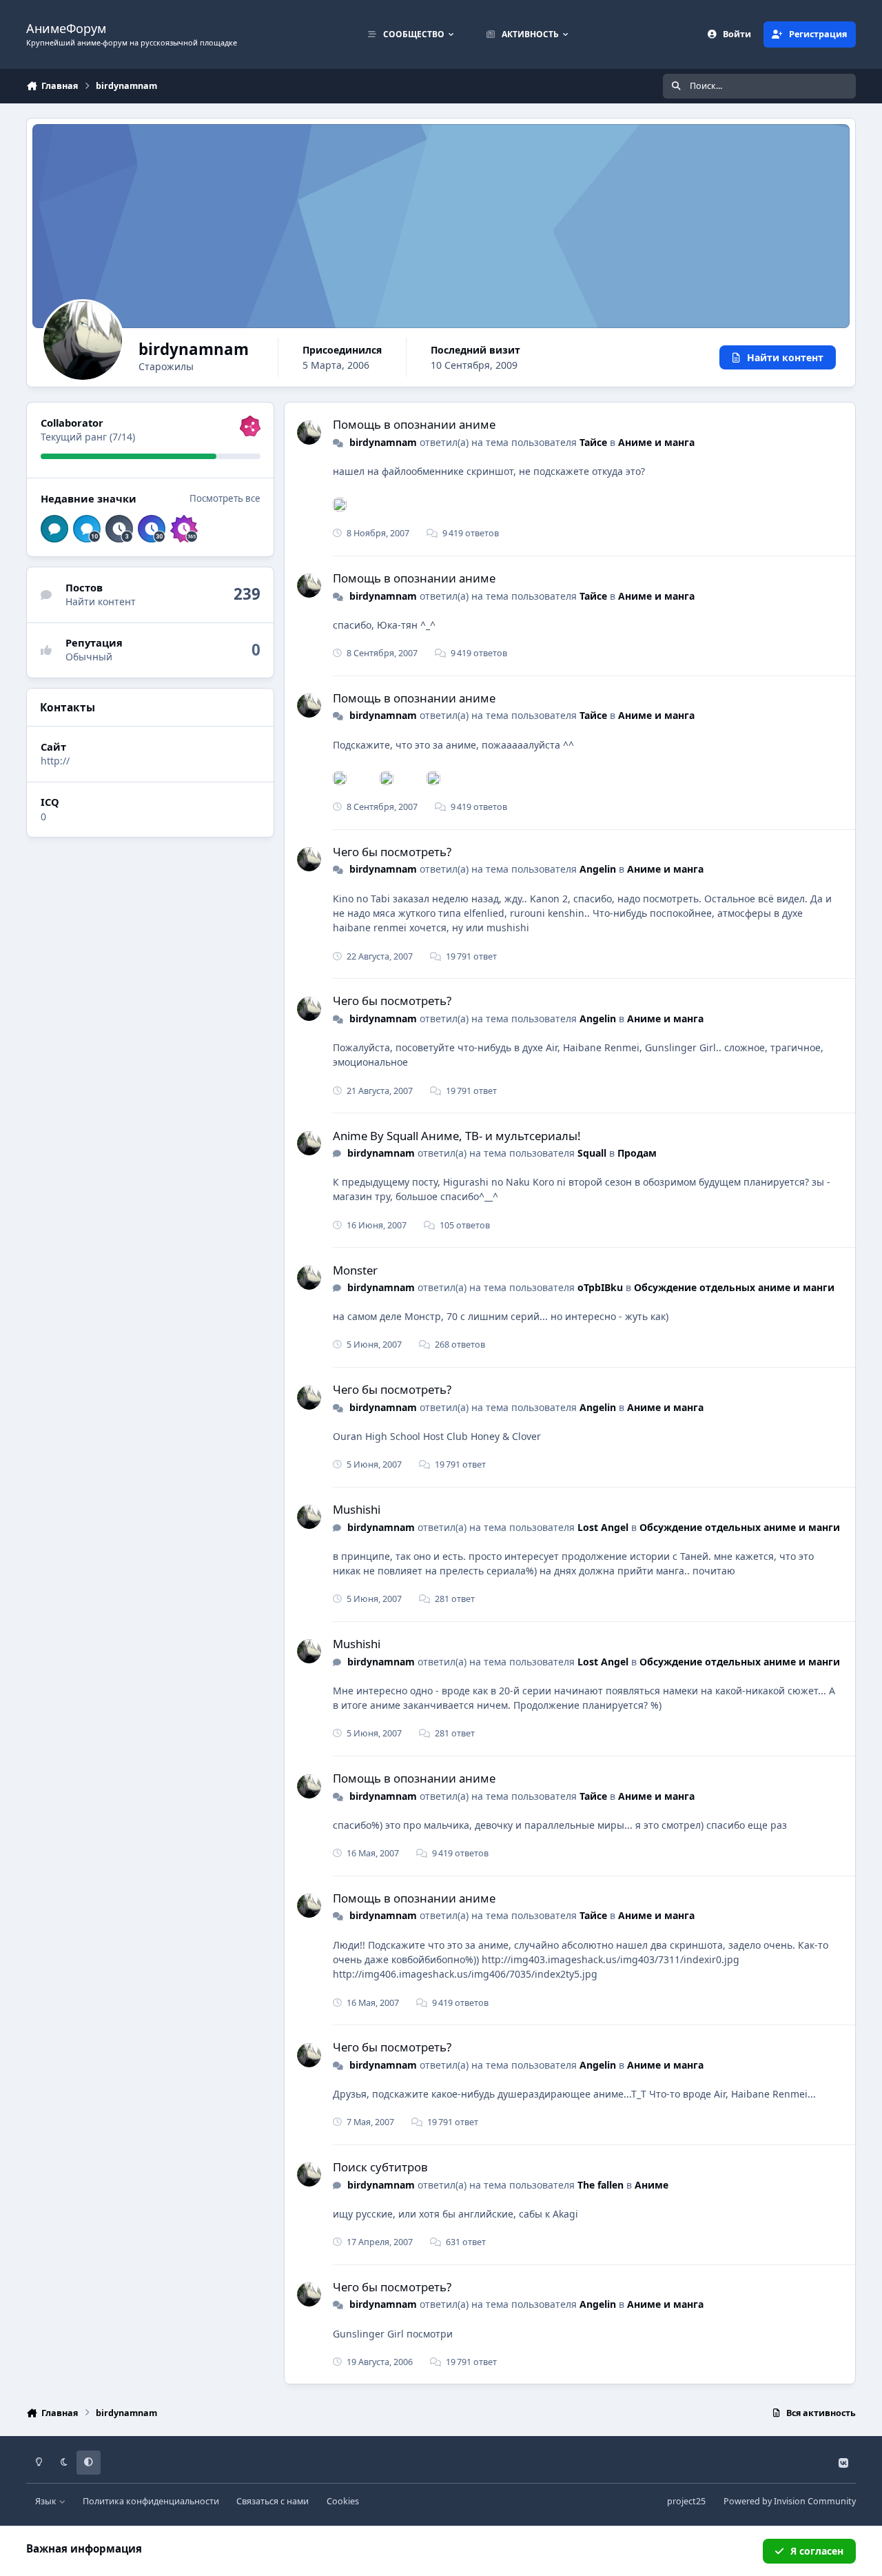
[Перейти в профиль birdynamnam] (309, 433)
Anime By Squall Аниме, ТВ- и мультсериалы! (457, 1136)
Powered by (790, 2501)
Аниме (652, 2185)
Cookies (343, 2501)
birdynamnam (383, 442)
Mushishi (357, 1509)
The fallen (601, 2185)
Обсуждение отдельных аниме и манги (734, 1287)
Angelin (598, 869)
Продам (637, 1153)
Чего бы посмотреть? (392, 852)
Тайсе (593, 442)
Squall (592, 1153)
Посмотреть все (225, 498)
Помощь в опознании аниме (414, 424)
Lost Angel (603, 1527)
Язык (47, 2501)
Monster (355, 1270)
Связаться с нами (273, 2501)
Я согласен (817, 2551)
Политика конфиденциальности (151, 2501)
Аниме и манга (656, 442)
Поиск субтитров (380, 2167)
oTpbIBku (600, 1287)
